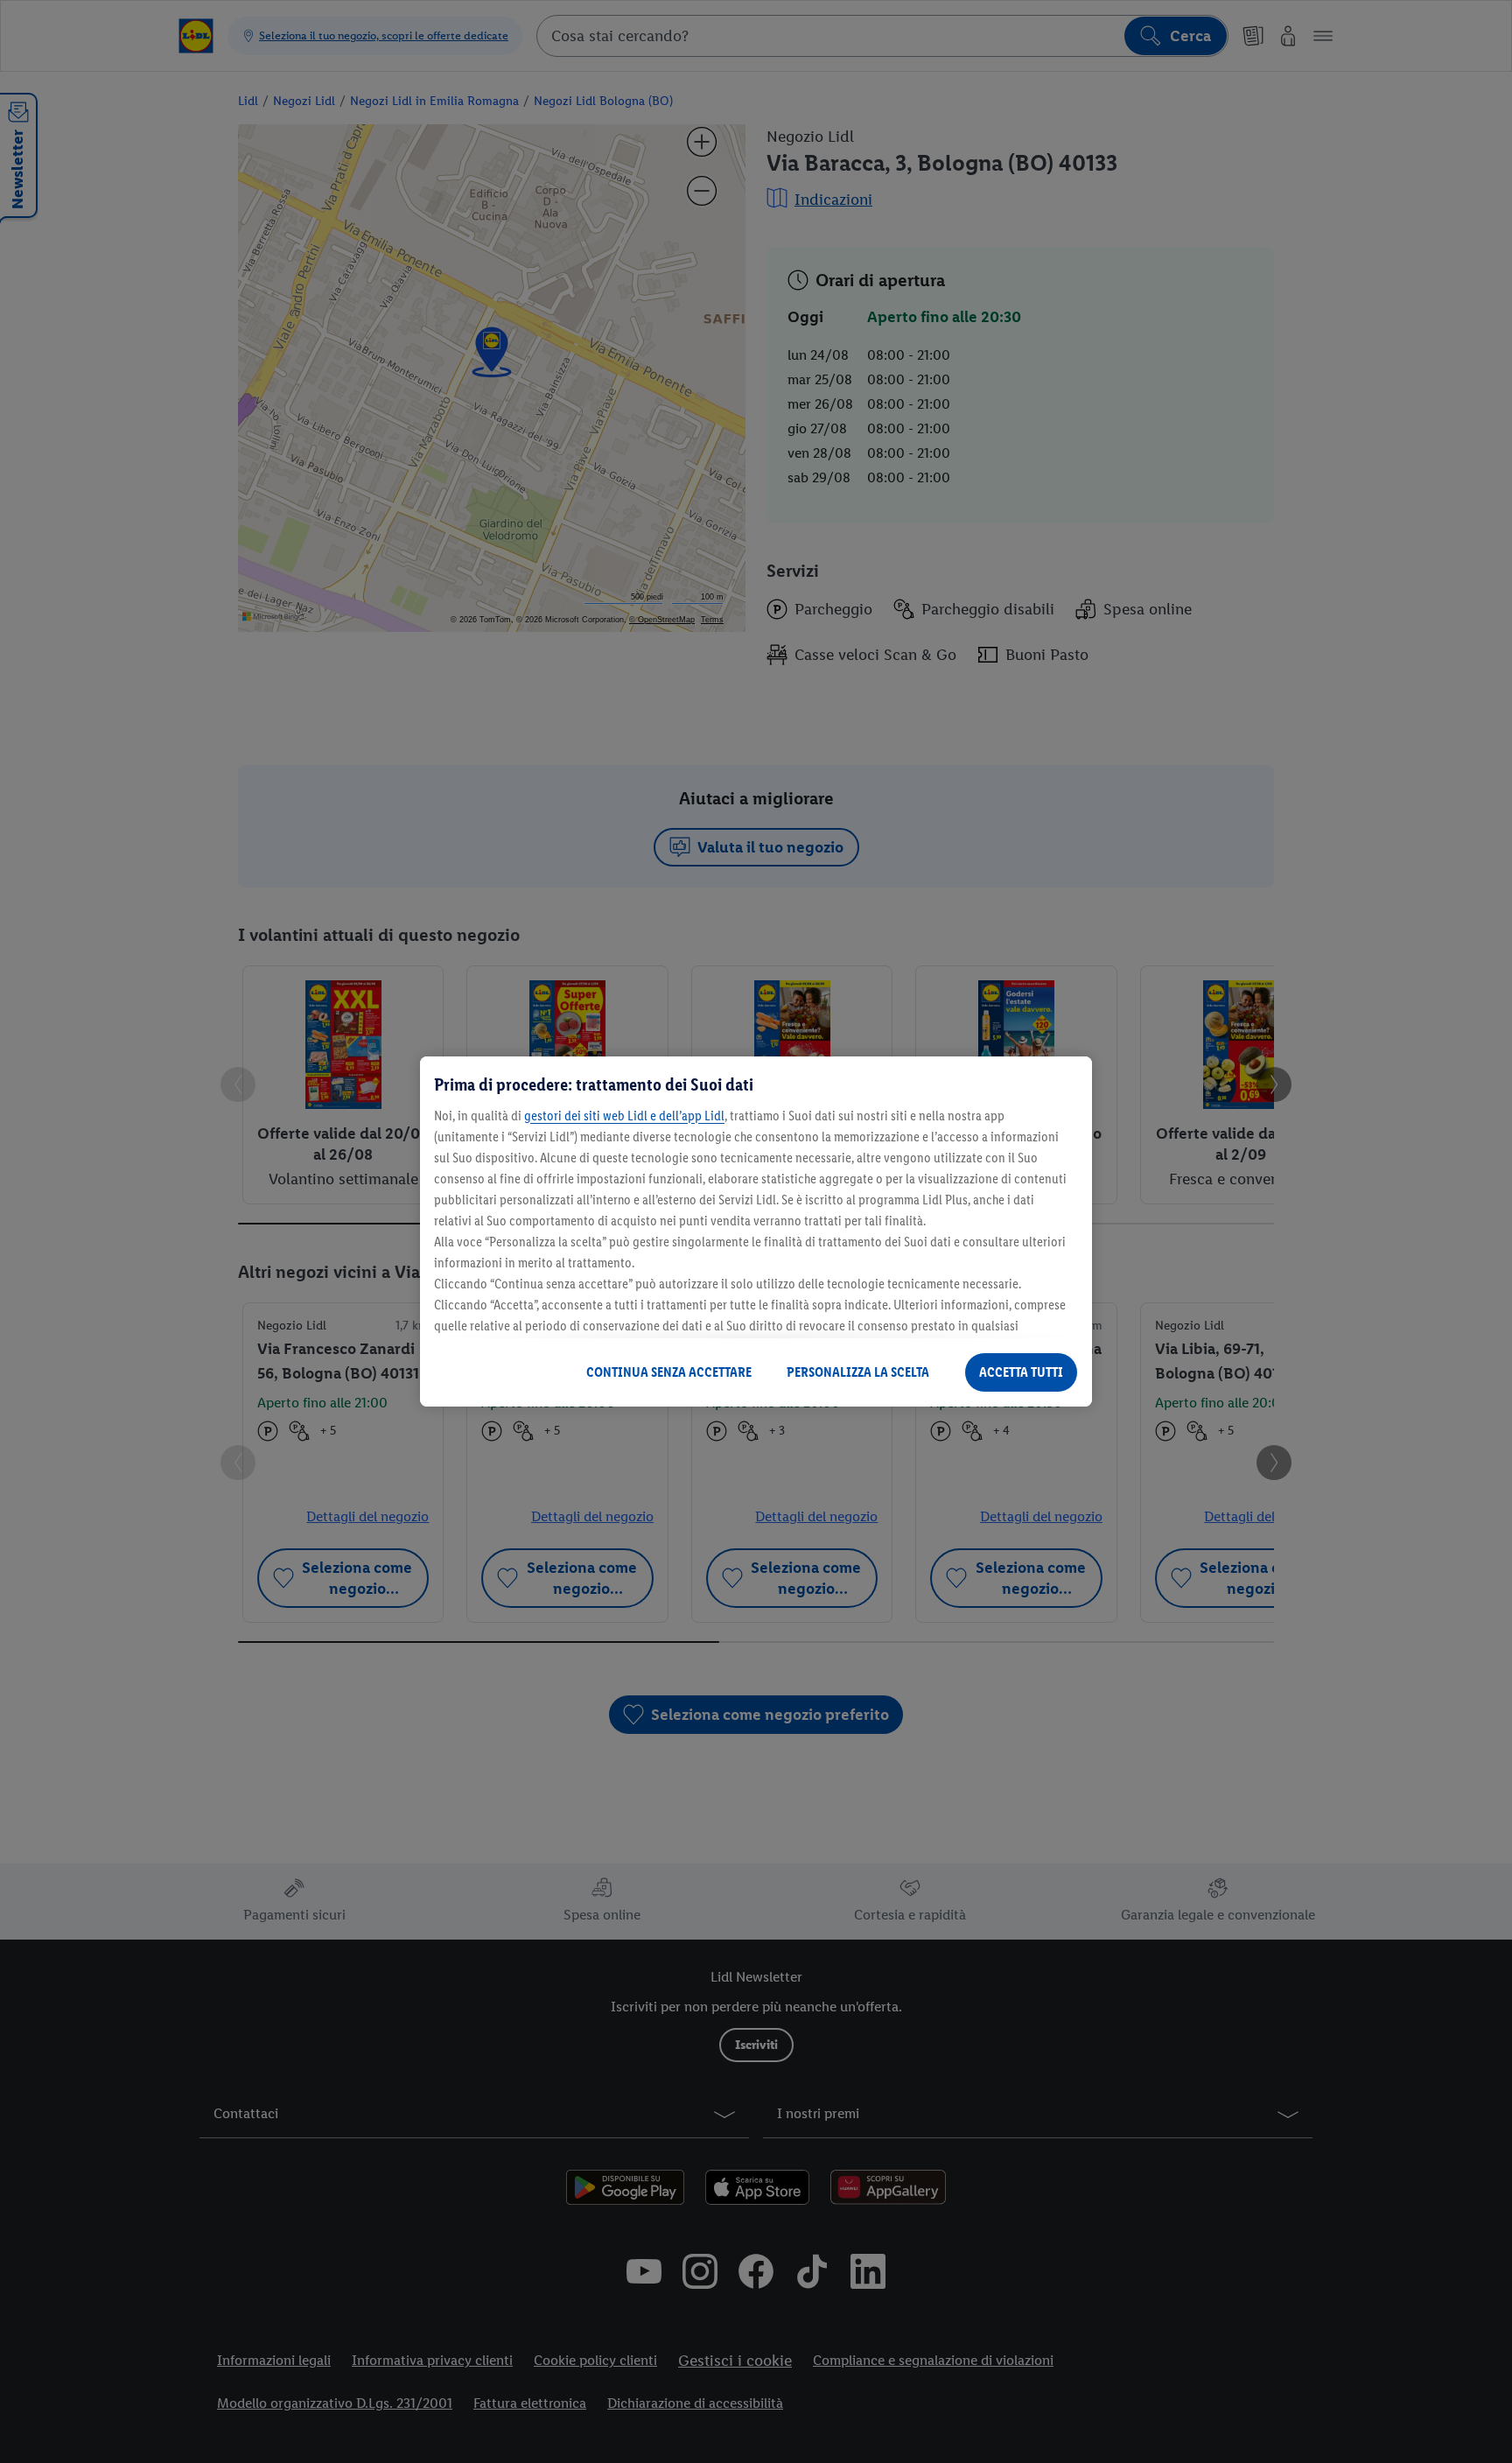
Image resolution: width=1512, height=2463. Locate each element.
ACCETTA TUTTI (1021, 1372)
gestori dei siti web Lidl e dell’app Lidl (624, 1116)
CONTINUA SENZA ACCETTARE (669, 1372)
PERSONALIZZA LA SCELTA (858, 1372)
